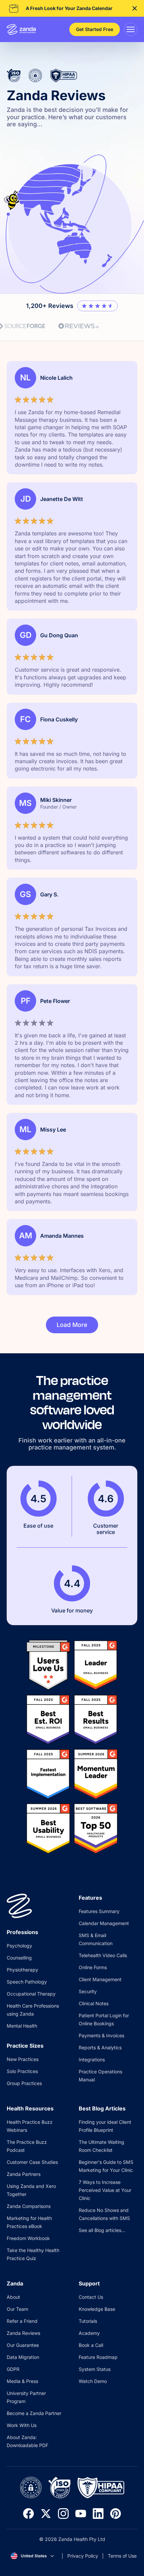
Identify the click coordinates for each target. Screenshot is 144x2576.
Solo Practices (22, 2071)
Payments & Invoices (101, 2035)
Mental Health (22, 2026)
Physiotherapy (22, 1970)
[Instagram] (63, 2514)
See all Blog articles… (102, 2230)
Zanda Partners (24, 2174)
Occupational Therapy (31, 1994)
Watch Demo (93, 2381)
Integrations (92, 2059)
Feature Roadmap (98, 2357)
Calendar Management (104, 1923)
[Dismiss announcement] (135, 8)
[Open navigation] (131, 29)
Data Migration (23, 2357)
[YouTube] (81, 2514)
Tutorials (88, 2321)
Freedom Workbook (28, 2238)
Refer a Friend (22, 2321)
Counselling (19, 1958)
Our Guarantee (23, 2345)
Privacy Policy (83, 2556)
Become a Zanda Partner (34, 2413)
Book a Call (91, 2345)
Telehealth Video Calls (103, 1955)
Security (88, 1991)
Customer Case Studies (32, 2162)
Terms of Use (122, 2556)
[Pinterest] (116, 2514)
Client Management (100, 1979)
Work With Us (22, 2425)
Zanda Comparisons (29, 2206)
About (13, 2297)
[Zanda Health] (21, 29)
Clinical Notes (94, 2003)
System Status (95, 2369)
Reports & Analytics (100, 2047)
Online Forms (93, 1967)
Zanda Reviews (23, 2333)
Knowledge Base (97, 2309)
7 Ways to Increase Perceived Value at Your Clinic (105, 2190)
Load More (72, 1325)
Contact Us (91, 2297)
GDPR (13, 2369)
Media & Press (22, 2381)
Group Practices (24, 2083)
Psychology (19, 1946)
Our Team (17, 2309)
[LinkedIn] (98, 2514)
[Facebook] (28, 2514)
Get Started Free (95, 29)
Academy (89, 2333)
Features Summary (99, 1911)
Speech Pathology (27, 1982)
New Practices (23, 2059)
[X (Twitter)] (46, 2514)
